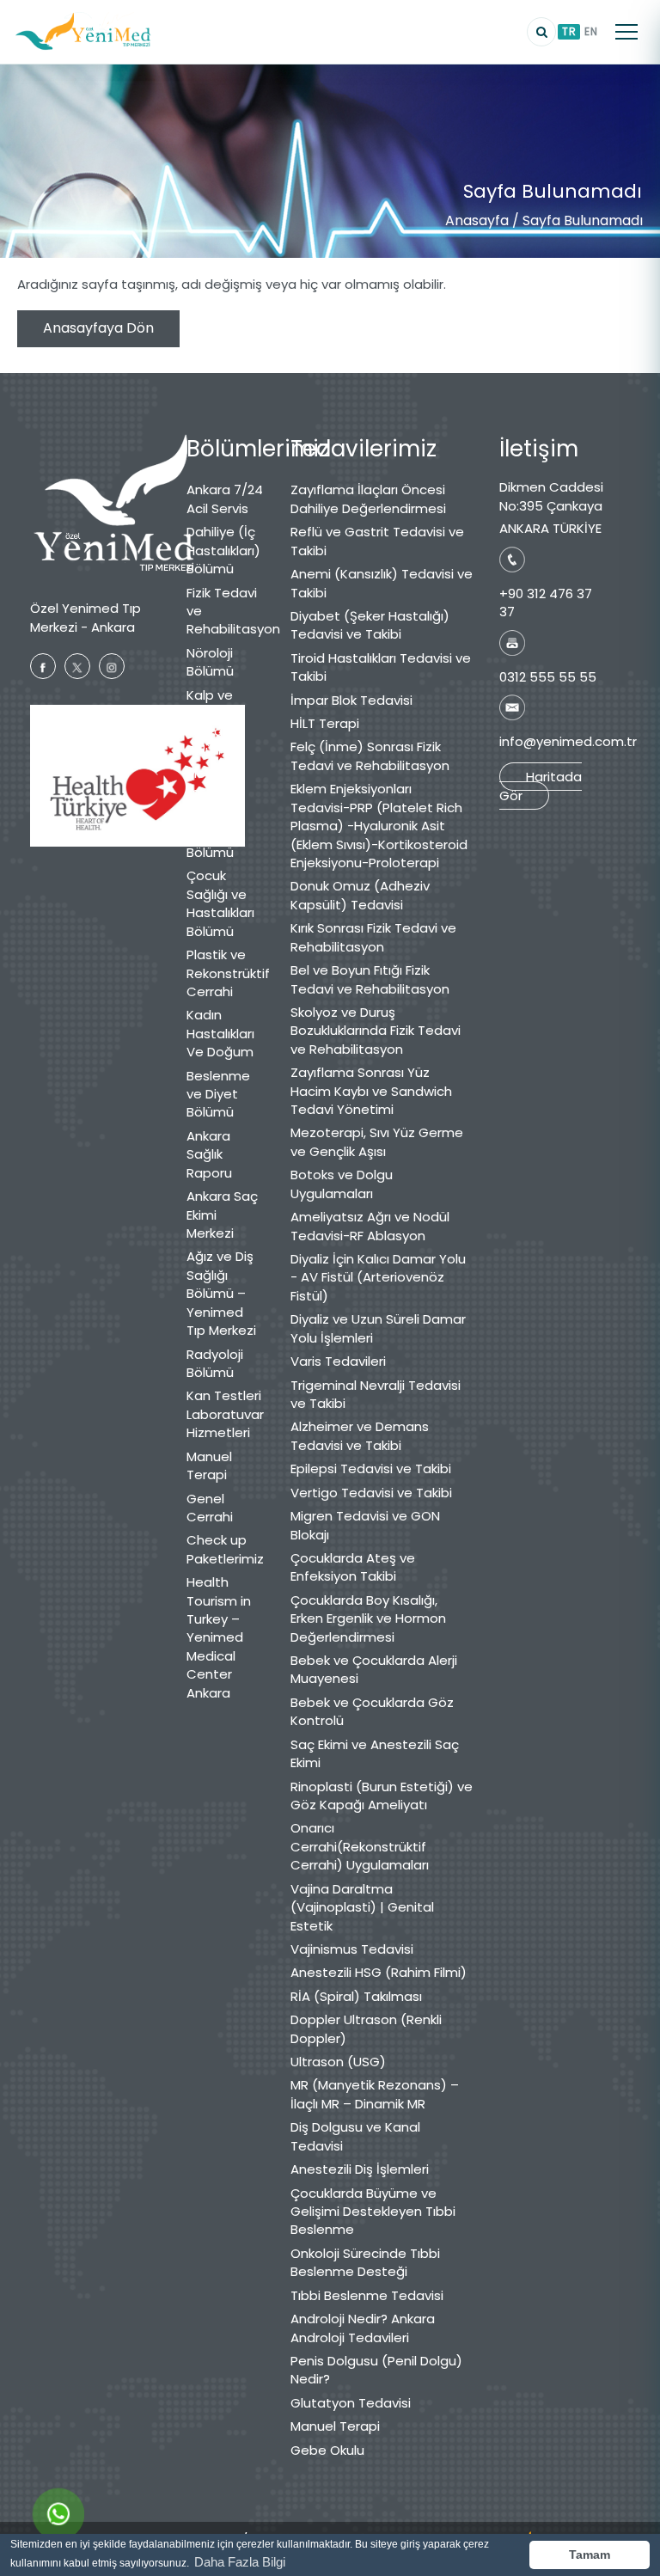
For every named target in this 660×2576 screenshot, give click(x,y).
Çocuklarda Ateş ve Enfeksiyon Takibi (353, 1567)
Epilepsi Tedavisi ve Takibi (371, 1469)
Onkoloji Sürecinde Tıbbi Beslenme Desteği (365, 2262)
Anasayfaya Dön (98, 328)
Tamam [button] (590, 2555)
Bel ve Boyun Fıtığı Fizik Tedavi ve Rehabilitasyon (370, 979)
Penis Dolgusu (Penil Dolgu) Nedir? (376, 2370)
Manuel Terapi (209, 1465)
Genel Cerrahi (210, 1508)
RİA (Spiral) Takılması (356, 1996)
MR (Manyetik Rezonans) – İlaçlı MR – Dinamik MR (375, 2094)
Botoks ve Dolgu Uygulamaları (342, 1184)
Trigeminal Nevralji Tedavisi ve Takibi (376, 1394)
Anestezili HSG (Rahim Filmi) (379, 1972)
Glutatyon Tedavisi (351, 2403)
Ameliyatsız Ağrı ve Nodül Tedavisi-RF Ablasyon (370, 1226)
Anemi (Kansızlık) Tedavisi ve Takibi (382, 583)
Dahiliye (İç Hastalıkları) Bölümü (223, 550)
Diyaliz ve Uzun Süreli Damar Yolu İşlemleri (378, 1328)
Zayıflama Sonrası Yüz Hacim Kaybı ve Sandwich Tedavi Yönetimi (371, 1091)
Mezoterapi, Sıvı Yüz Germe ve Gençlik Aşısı (377, 1141)
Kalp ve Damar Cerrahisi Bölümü (214, 722)
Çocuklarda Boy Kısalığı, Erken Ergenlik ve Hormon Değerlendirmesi (368, 1618)
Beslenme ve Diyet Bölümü (218, 1094)
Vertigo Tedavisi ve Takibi (371, 1493)
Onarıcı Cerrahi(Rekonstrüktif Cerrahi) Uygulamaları (360, 1846)
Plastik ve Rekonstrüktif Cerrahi (226, 973)
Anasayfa (477, 220)
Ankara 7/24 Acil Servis (225, 499)
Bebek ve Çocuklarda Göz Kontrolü (372, 1711)
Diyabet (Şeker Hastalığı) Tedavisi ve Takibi (370, 625)
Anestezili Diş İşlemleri (360, 2169)
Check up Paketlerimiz (225, 1549)
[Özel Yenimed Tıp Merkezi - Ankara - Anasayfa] (83, 32)
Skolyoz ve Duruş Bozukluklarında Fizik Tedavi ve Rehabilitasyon (376, 1031)
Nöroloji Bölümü (210, 662)
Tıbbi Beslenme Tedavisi (367, 2295)
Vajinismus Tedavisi (352, 1949)
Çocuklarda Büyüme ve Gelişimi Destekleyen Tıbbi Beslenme (373, 2212)
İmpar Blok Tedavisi (351, 700)
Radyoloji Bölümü (215, 1363)
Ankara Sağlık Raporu (209, 1154)
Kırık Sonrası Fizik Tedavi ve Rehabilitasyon (373, 937)
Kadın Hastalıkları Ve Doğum (220, 1033)
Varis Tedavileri (338, 1361)
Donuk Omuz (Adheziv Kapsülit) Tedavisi (360, 895)
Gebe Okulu (327, 2450)
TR (569, 31)
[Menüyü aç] (626, 32)
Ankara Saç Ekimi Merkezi (222, 1215)
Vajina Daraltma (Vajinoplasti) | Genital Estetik (362, 1907)
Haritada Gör (541, 786)
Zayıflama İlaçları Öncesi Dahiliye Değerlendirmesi (368, 499)
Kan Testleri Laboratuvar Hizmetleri (225, 1414)
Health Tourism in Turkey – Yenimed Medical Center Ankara (219, 1637)
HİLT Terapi (325, 723)
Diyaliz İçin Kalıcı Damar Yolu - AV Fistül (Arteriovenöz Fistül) (378, 1277)
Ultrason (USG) (338, 2062)
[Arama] (541, 32)
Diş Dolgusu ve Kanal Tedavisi (355, 2136)
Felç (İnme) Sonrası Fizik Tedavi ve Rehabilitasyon (370, 756)
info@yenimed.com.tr (568, 741)
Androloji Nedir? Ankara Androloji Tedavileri (363, 2328)
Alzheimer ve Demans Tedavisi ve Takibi (360, 1435)
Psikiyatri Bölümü (214, 843)
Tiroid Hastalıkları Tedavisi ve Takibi (381, 667)
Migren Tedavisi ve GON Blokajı (365, 1525)
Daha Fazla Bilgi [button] (240, 2562)
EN (591, 31)
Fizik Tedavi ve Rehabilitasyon (226, 611)
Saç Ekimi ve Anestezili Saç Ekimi (375, 1753)
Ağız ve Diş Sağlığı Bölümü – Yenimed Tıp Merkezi (221, 1293)
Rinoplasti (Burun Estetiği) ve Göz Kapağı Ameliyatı (382, 1796)
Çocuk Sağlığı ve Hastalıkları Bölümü (220, 903)
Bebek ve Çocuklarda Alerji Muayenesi (374, 1669)
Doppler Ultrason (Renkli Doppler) (366, 2028)
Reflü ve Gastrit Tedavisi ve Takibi (377, 541)
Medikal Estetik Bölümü (210, 792)
